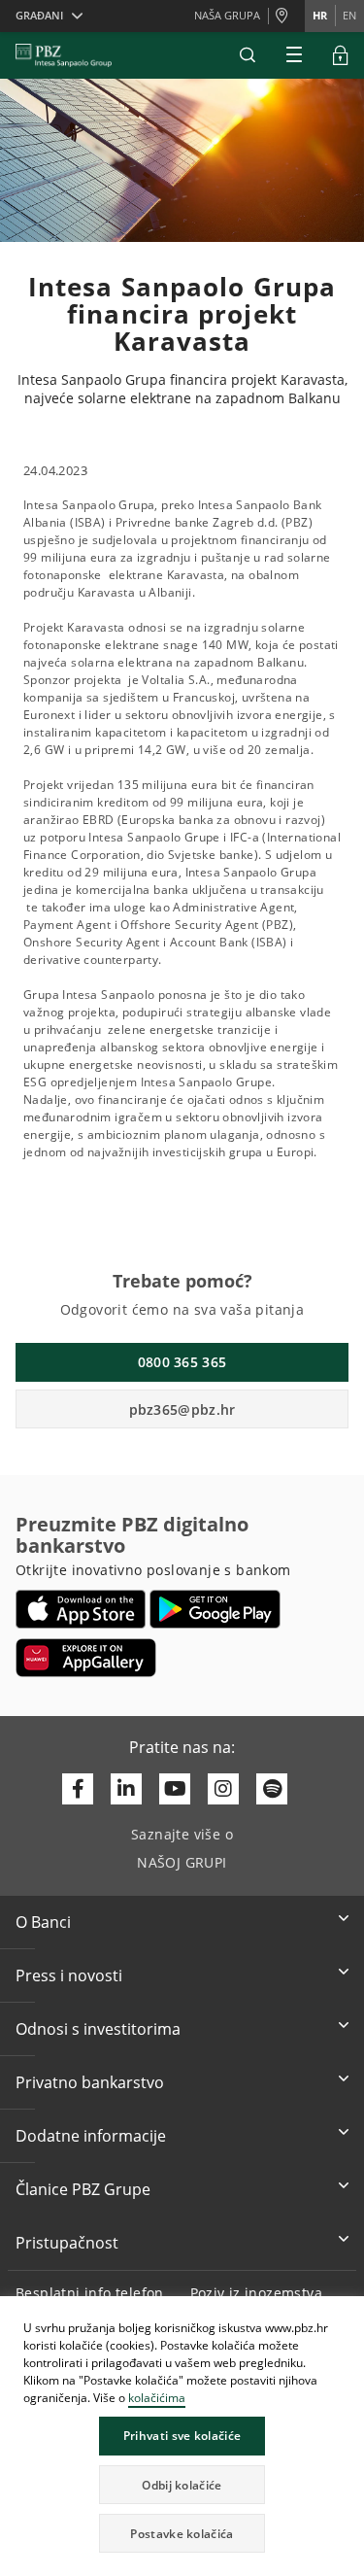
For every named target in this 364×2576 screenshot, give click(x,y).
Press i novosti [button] (69, 1975)
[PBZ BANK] (64, 55)
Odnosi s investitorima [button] (98, 2029)
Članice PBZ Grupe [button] (83, 2189)
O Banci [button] (43, 1922)
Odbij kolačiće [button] (182, 2485)
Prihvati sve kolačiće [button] (182, 2436)
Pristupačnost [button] (67, 2243)
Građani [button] (39, 15)
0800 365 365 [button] (182, 1362)
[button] (348, 2314)
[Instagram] (223, 1789)
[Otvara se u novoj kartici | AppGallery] (86, 1658)
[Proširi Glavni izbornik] (294, 55)
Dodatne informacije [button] (91, 2136)
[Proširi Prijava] (341, 55)
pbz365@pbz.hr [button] (182, 1409)
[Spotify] (272, 1789)
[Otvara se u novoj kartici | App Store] (81, 1609)
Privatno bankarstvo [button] (90, 2082)
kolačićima (157, 2398)
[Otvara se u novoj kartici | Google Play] (215, 1609)
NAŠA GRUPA (227, 15)
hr (320, 15)
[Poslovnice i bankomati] (286, 17)
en (349, 15)
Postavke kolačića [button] (182, 2534)
